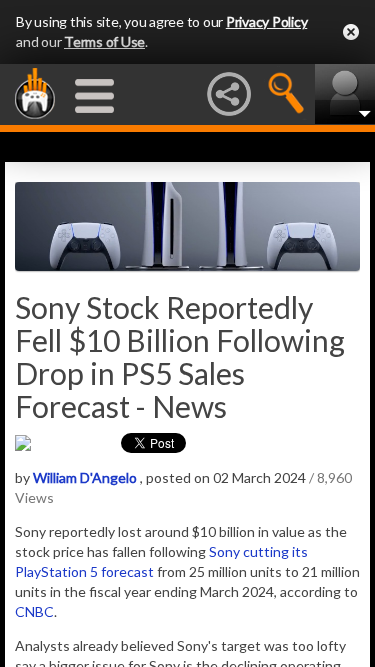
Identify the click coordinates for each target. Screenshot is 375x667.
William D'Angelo (85, 477)
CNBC (34, 611)
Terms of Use (104, 41)
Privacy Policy (267, 21)
